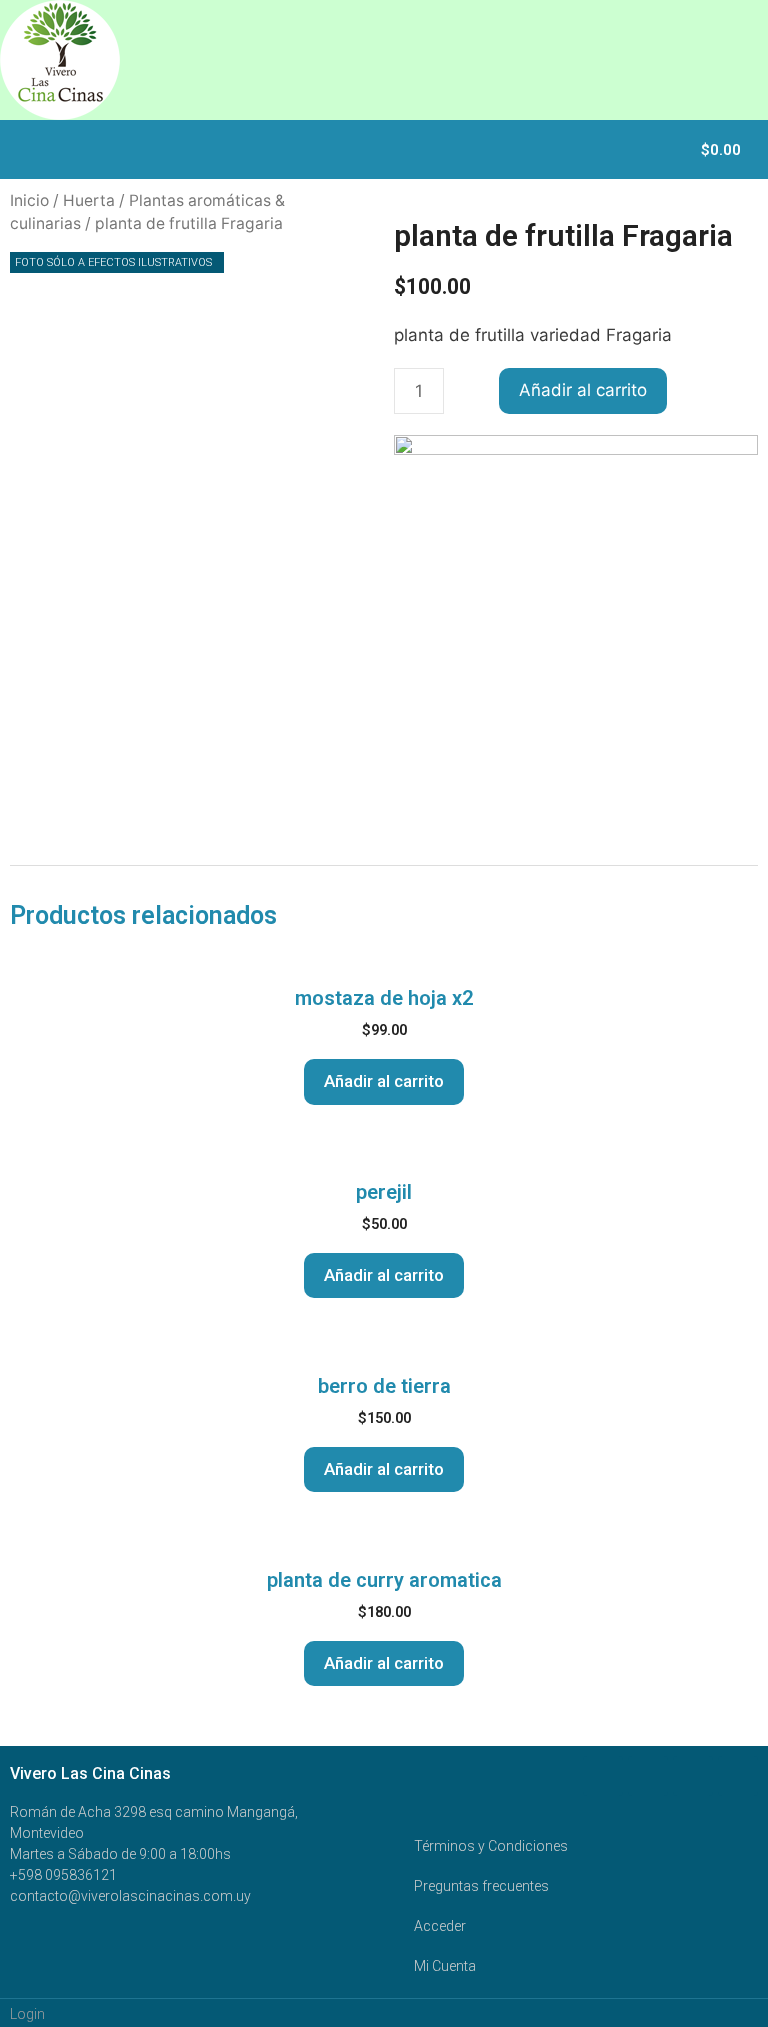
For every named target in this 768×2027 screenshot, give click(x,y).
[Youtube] (693, 1776)
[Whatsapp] (648, 1776)
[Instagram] (738, 1776)
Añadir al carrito (583, 390)
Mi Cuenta (445, 1966)
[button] (674, 149)
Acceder (440, 1926)
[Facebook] (603, 1776)
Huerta (89, 200)
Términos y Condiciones (491, 1846)
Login (27, 2014)
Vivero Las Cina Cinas (90, 1773)
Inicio (29, 200)
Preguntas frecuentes (481, 1886)
